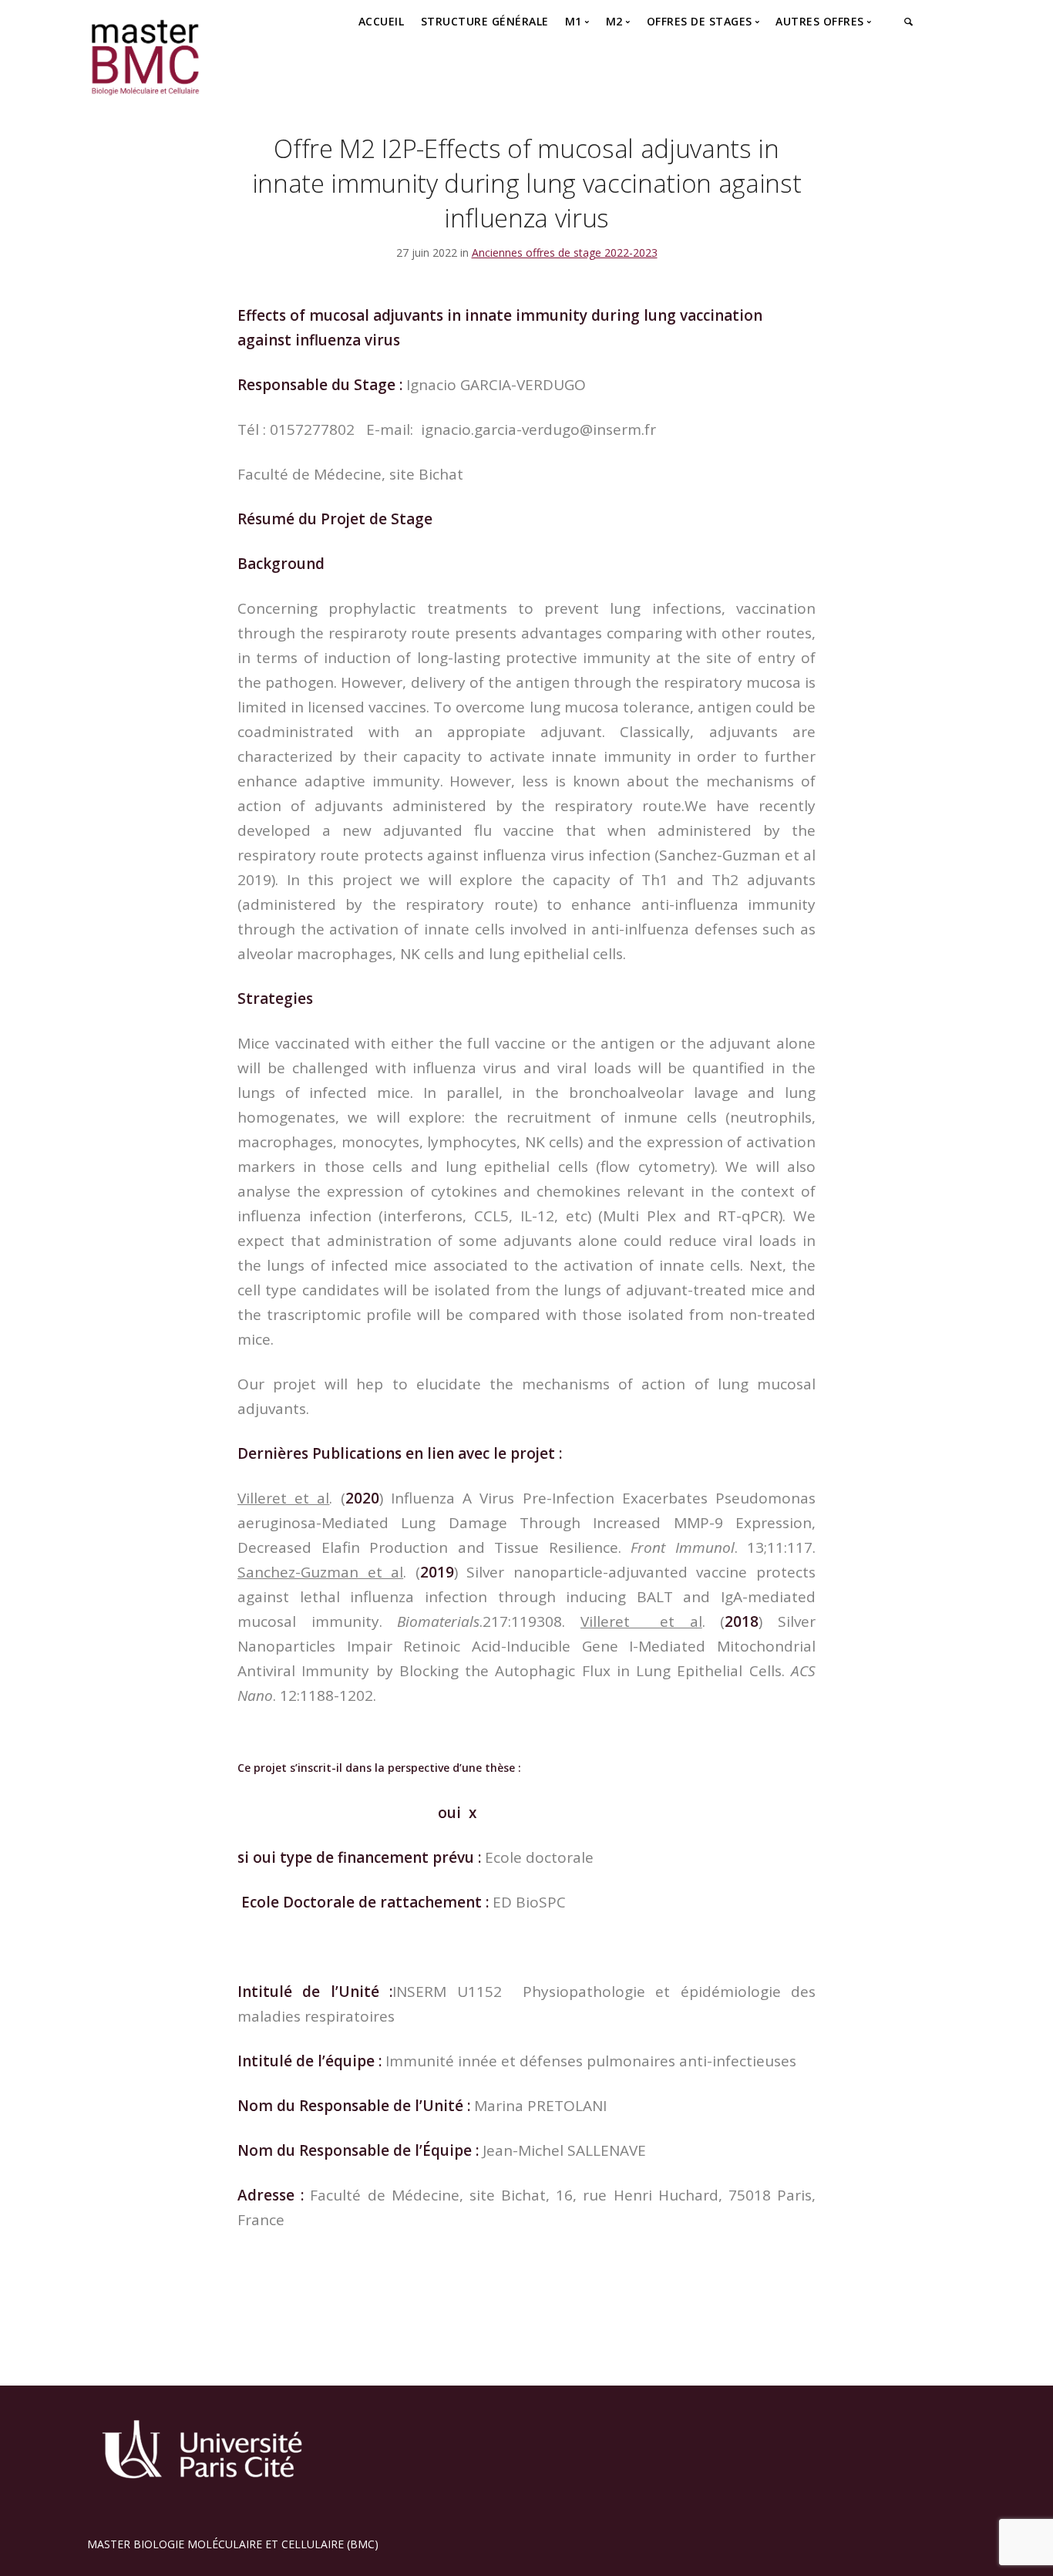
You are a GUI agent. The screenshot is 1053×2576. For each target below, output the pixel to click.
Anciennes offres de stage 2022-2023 (565, 253)
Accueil (382, 21)
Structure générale (485, 21)
